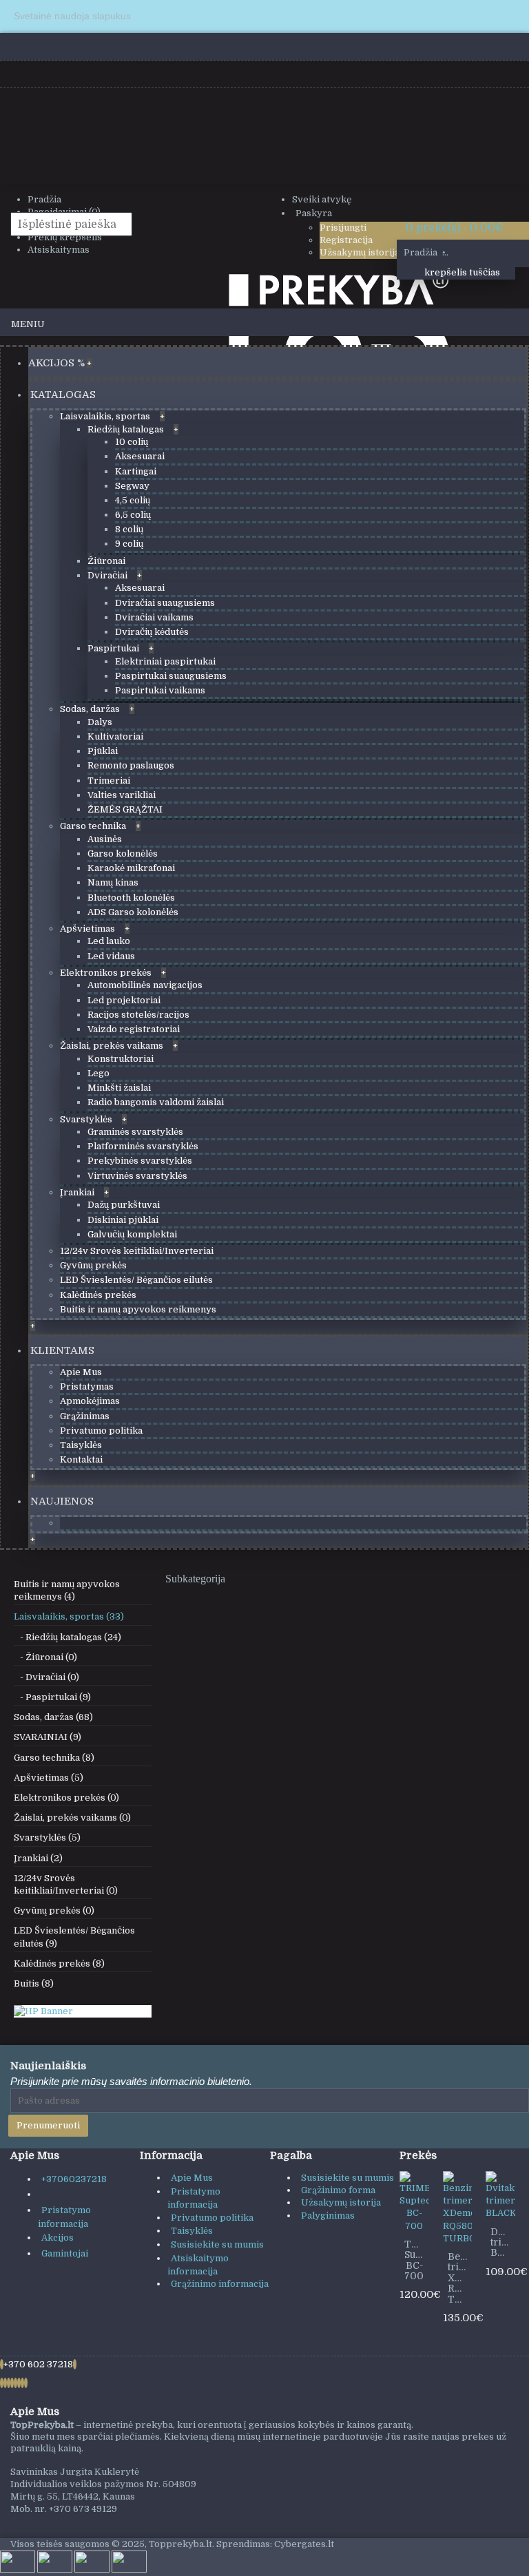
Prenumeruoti (48, 2125)
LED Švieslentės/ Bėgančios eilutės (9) (74, 1937)
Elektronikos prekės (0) (66, 1798)
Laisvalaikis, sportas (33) (69, 1616)
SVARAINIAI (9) (48, 1737)
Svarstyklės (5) (47, 1837)
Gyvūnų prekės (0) (54, 1910)
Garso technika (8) (54, 1758)
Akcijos (58, 2238)
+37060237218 (74, 2179)
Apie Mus (192, 2178)
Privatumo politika (212, 2218)
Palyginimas (328, 2216)
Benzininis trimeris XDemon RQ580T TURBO (460, 2278)
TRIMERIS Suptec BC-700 (417, 2260)
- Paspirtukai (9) (52, 1697)
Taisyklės (192, 2231)
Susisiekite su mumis (217, 2244)
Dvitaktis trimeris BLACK (503, 2242)
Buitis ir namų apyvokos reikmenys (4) (67, 1590)
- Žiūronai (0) (45, 1657)
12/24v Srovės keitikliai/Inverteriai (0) (66, 1884)
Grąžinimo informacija (220, 2284)
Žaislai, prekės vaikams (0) (72, 1818)
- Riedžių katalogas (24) (68, 1637)
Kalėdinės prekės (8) (59, 1964)
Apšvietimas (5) (49, 1778)
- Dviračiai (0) (46, 1677)
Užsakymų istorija (341, 2202)
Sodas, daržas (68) (53, 1717)
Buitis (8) (34, 1983)
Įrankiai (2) (38, 1858)
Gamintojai (65, 2253)
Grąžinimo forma (338, 2190)
